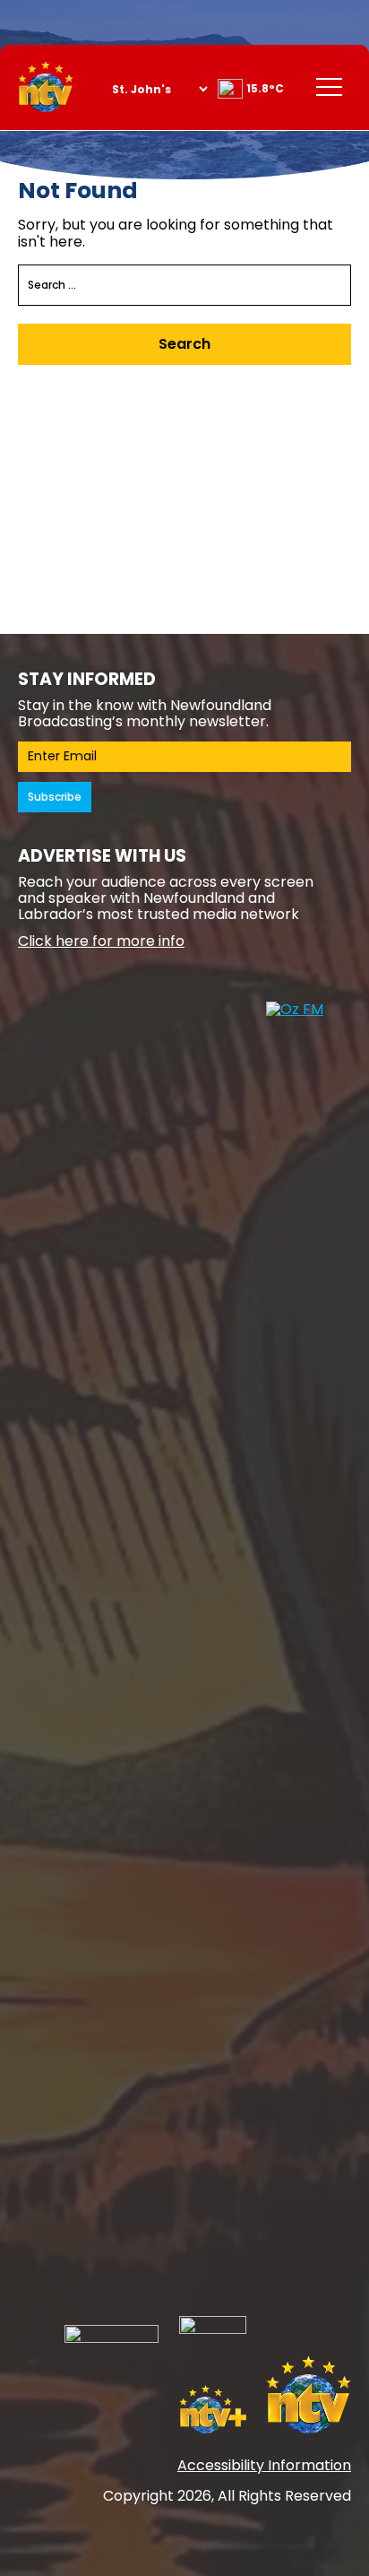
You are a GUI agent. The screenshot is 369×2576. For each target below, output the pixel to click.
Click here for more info (101, 941)
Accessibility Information (264, 2465)
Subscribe (55, 797)
